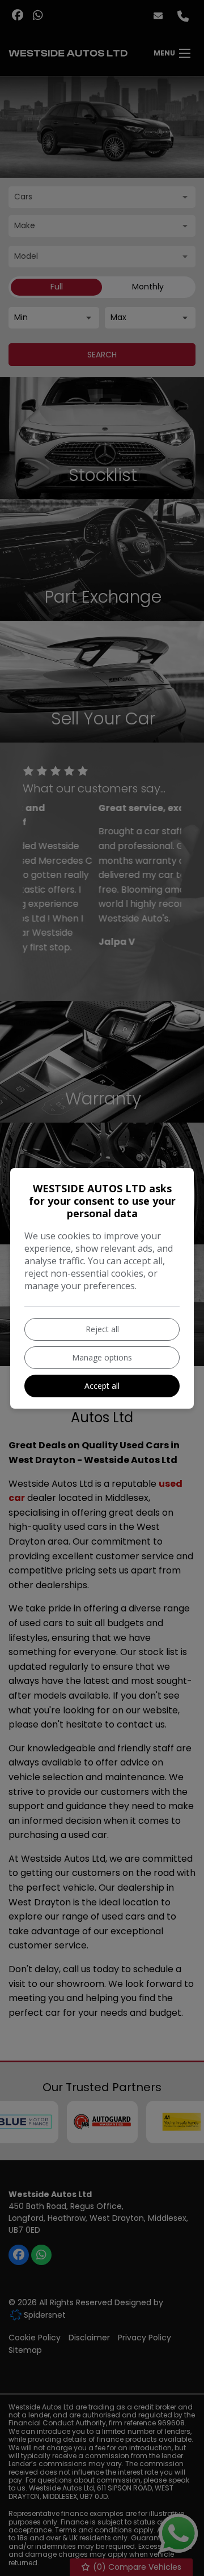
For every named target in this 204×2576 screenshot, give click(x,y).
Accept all (102, 1386)
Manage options (102, 1357)
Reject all (102, 1329)
